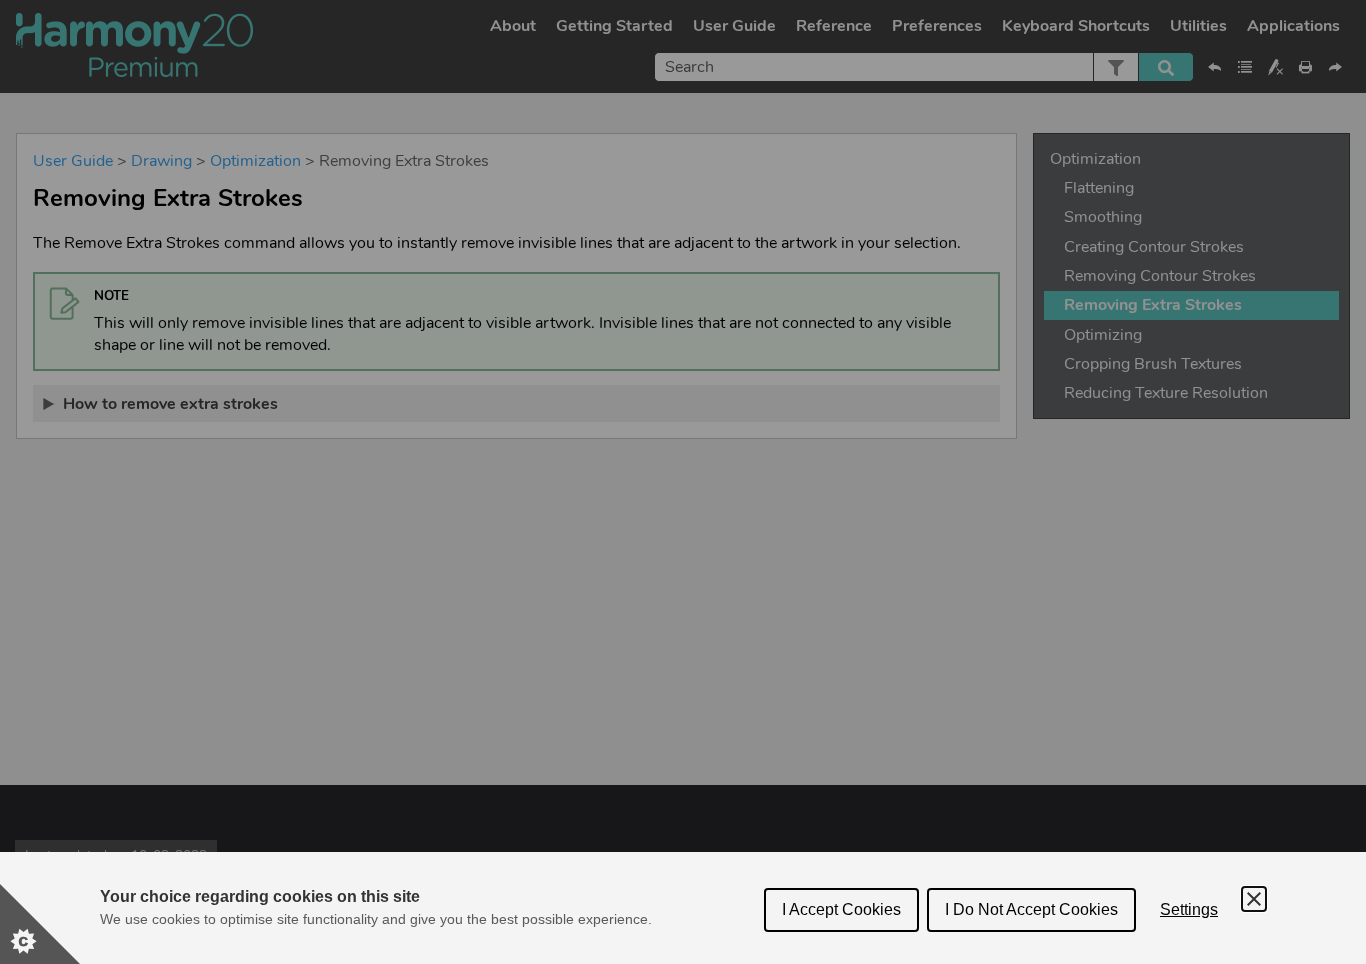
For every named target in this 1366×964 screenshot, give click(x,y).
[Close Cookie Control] (1254, 899)
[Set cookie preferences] (40, 924)
